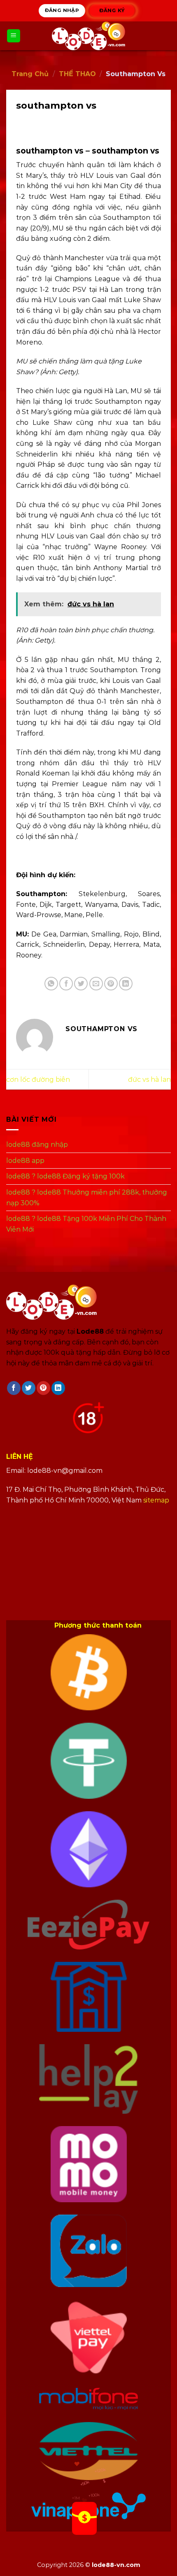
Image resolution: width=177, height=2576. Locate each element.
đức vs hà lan (149, 1080)
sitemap (156, 1500)
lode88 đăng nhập (37, 1145)
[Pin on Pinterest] (111, 984)
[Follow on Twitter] (29, 1388)
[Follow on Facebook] (14, 1388)
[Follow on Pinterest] (43, 1388)
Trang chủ (30, 74)
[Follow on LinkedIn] (58, 1388)
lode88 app (25, 1161)
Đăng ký (112, 10)
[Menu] (14, 36)
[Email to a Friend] (96, 984)
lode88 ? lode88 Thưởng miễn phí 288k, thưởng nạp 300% (87, 1198)
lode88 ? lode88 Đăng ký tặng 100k (65, 1177)
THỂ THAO (77, 74)
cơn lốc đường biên (38, 1080)
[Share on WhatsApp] (51, 984)
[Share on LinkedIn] (126, 984)
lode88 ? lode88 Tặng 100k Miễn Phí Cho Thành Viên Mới (86, 1224)
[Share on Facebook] (66, 984)
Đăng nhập (62, 10)
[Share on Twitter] (81, 984)
